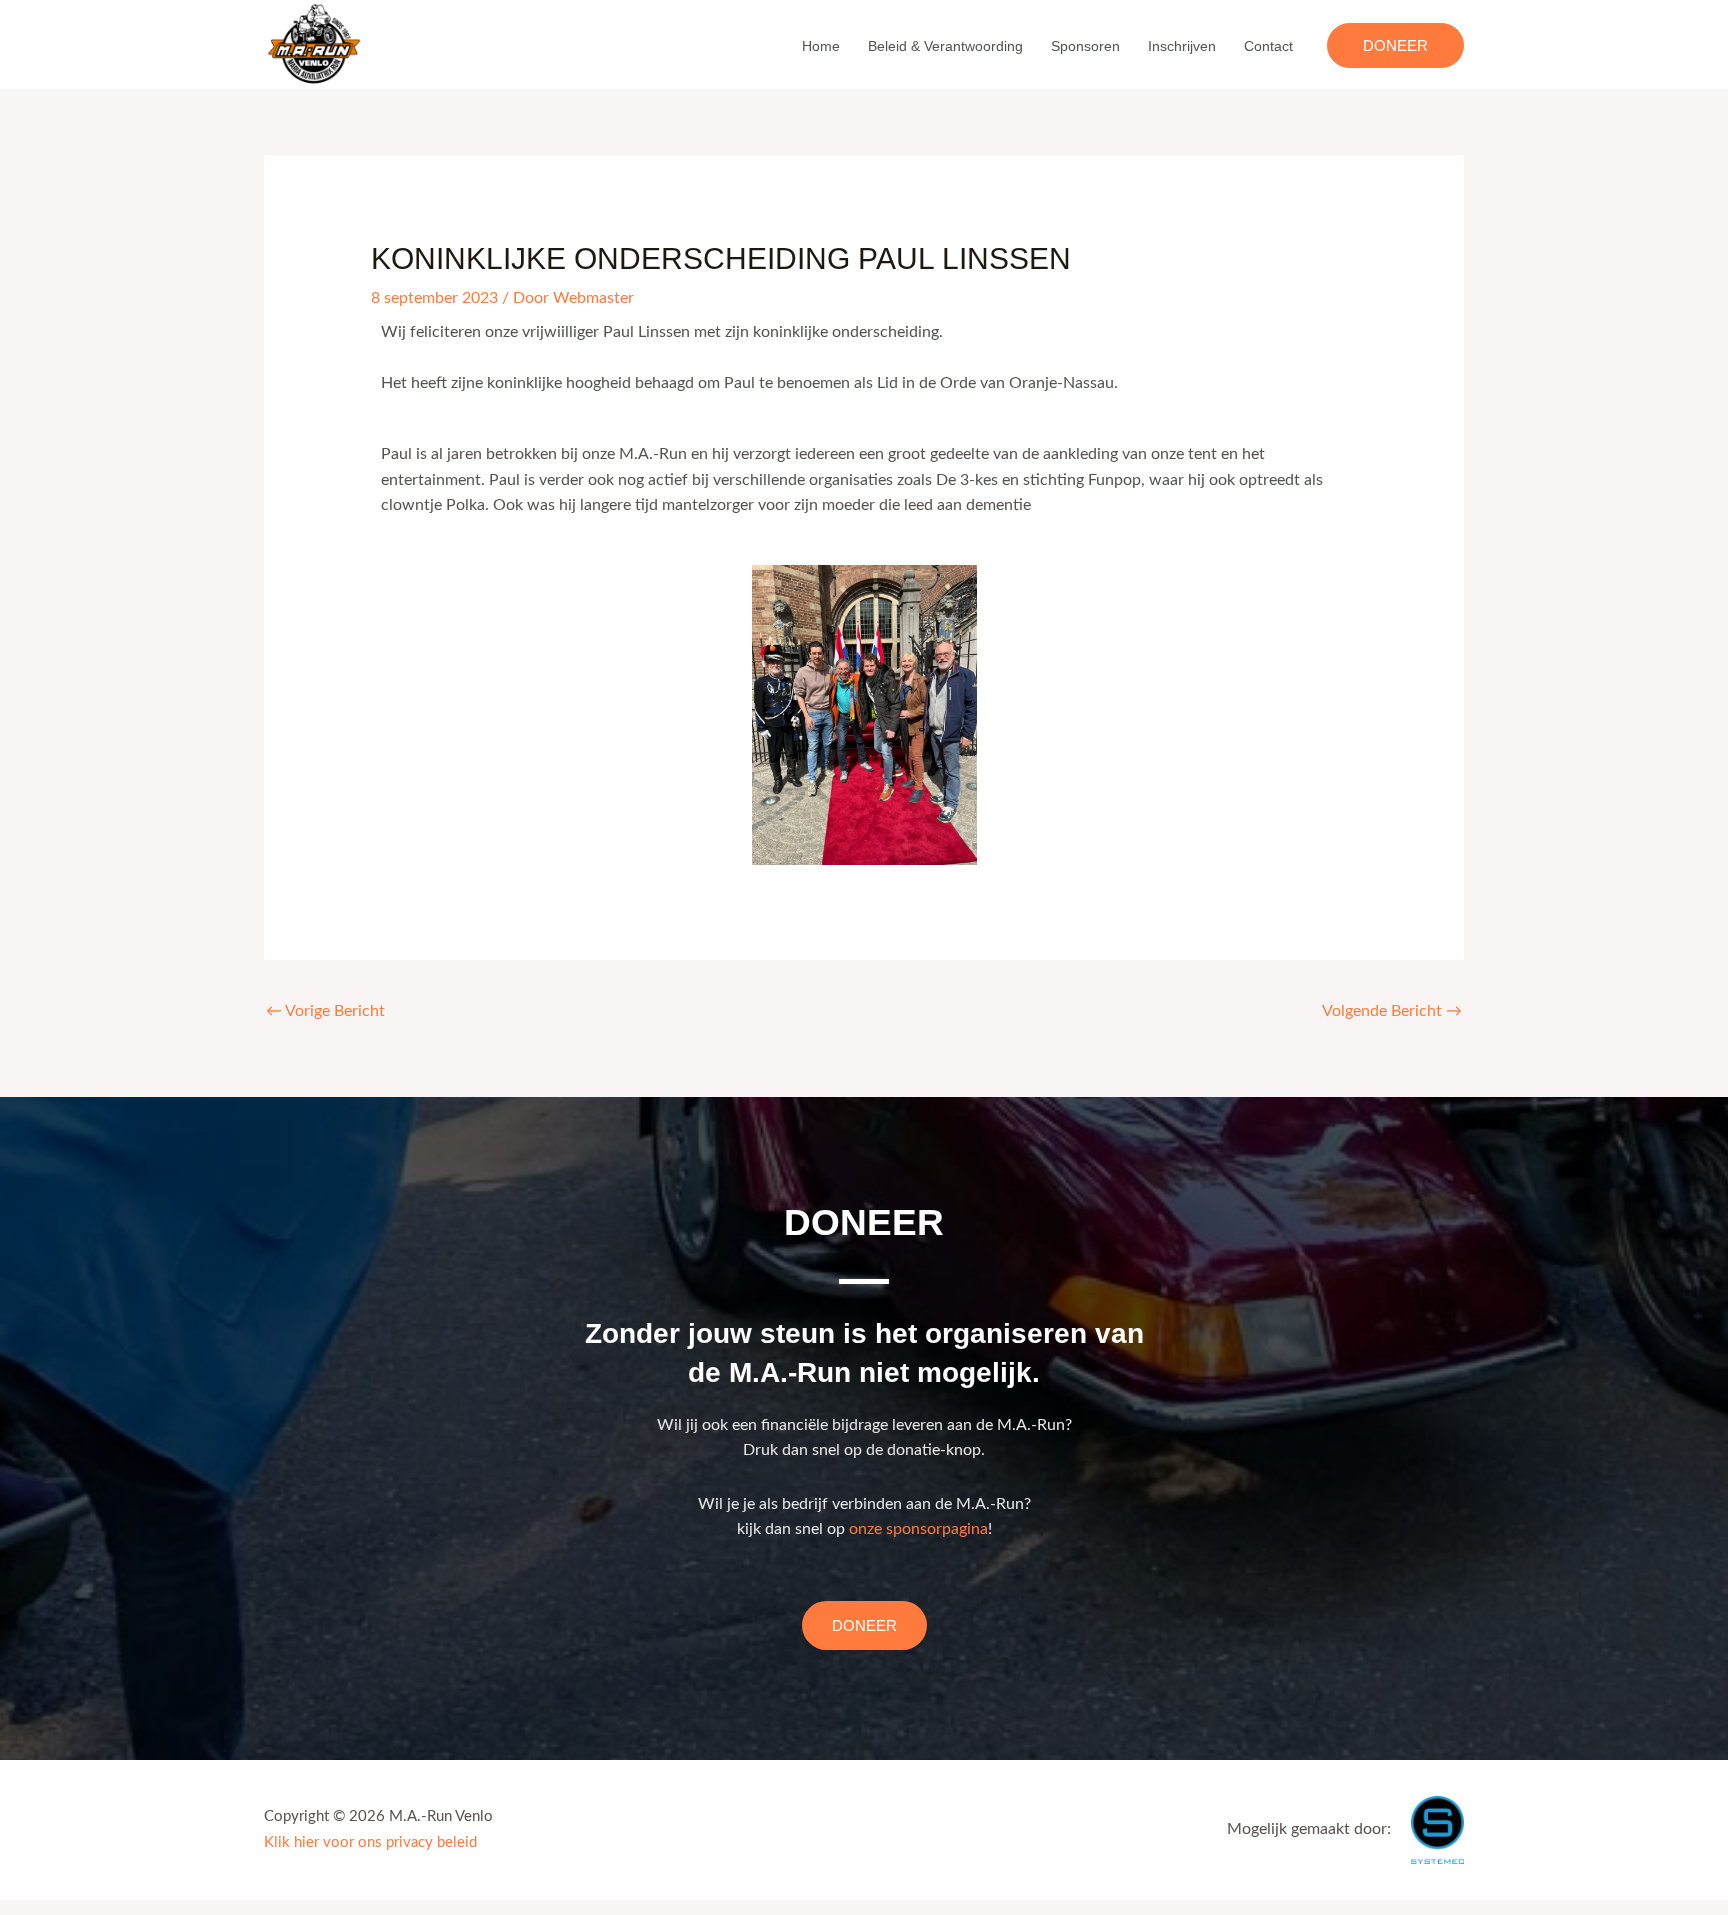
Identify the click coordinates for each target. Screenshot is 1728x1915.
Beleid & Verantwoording (945, 46)
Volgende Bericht (1392, 1011)
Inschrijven (1182, 46)
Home (821, 46)
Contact (1268, 46)
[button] (1395, 45)
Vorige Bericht (325, 1011)
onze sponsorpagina (918, 1529)
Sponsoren (1085, 46)
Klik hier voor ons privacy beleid (370, 1842)
